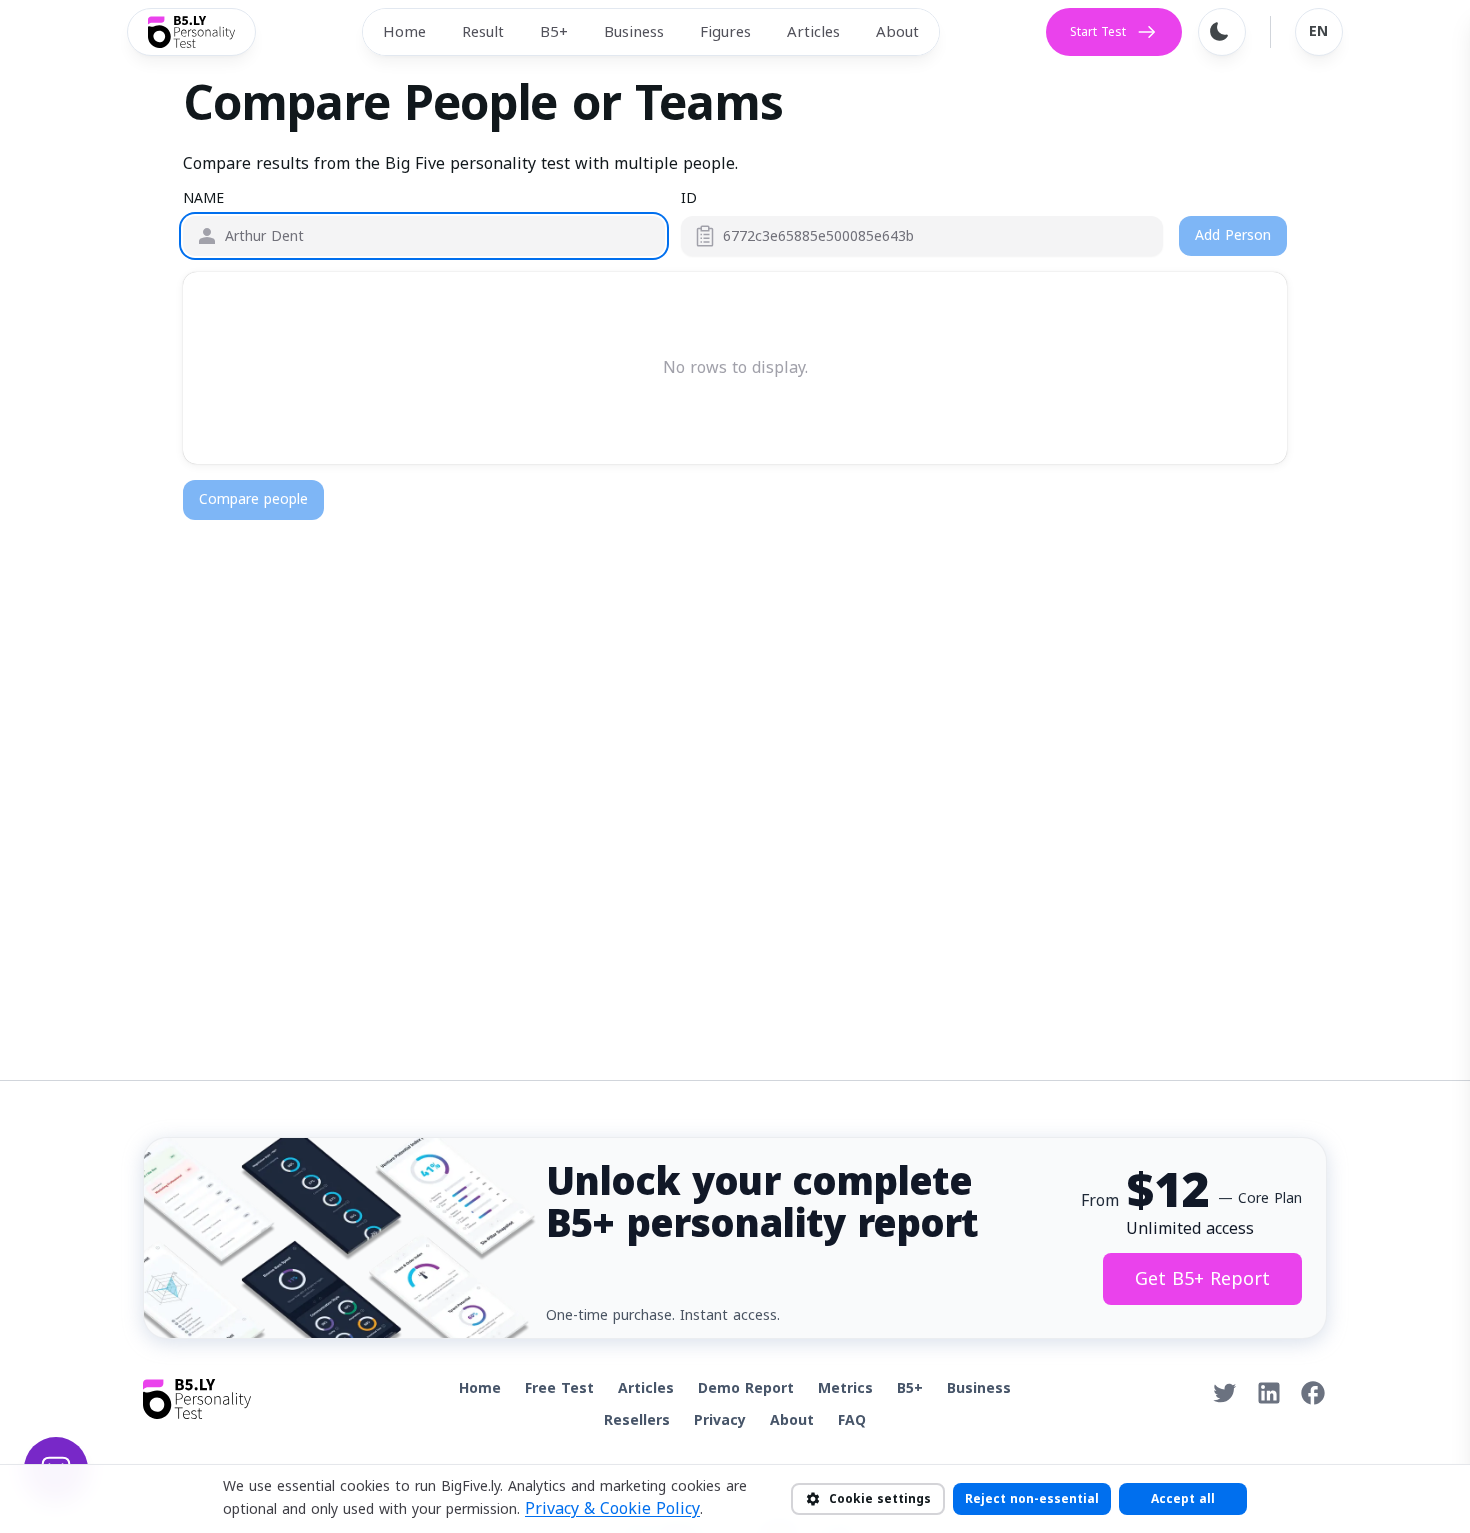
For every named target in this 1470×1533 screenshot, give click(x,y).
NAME (203, 199)
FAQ (852, 1420)
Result (483, 32)
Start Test (1098, 32)
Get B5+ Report (1202, 1279)
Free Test (559, 1388)
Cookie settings (880, 1499)
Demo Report (746, 1388)
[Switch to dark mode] (1222, 32)
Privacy (720, 1420)
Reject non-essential (1032, 1499)
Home (404, 32)
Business (634, 32)
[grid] (735, 368)
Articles (813, 32)
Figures (725, 32)
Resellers (637, 1420)
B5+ (554, 32)
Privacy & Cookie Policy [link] (612, 1509)
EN (1319, 31)
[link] (1225, 1393)
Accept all (1183, 1499)
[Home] (191, 32)
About (897, 32)
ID (689, 199)
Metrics (845, 1388)
